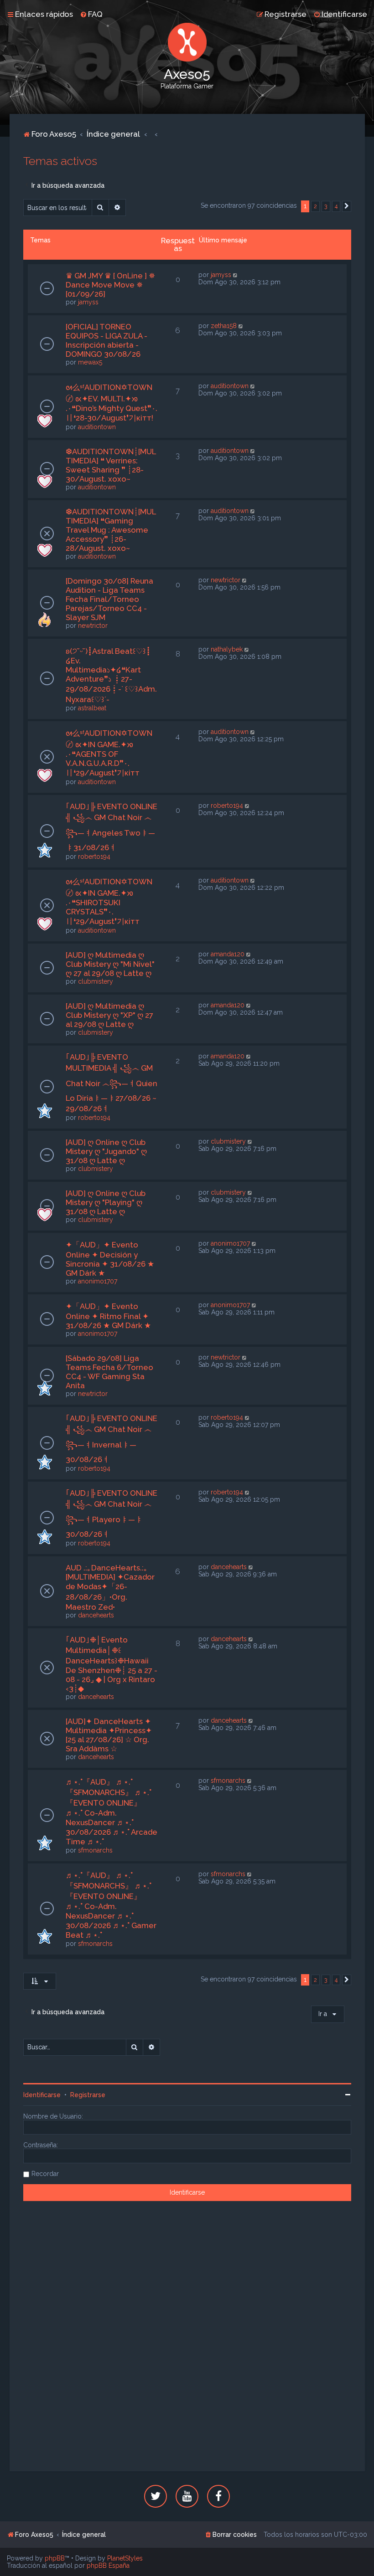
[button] (347, 206)
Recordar (45, 2174)
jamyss (88, 302)
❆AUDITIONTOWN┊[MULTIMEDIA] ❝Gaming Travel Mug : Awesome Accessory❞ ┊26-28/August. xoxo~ (111, 530)
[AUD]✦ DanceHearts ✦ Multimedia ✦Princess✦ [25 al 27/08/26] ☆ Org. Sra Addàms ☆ (109, 1735)
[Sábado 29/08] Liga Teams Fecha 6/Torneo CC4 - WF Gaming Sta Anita (109, 1372)
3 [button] (326, 206)
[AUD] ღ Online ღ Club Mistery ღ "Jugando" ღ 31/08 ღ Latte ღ (106, 1151)
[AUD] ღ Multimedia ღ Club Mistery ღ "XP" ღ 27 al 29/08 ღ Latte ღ (109, 1015)
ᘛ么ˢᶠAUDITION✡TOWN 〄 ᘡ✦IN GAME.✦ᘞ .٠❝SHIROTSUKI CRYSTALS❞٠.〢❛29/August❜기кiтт (109, 901)
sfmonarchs (95, 1850)
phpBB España (108, 2566)
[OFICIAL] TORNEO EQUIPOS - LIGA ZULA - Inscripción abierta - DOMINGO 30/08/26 (106, 340)
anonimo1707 (98, 1281)
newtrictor (93, 626)
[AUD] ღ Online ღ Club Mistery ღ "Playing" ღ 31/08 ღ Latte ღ (106, 1202)
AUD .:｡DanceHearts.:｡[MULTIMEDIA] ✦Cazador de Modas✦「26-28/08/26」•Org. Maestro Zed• (110, 1587)
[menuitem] (91, 14)
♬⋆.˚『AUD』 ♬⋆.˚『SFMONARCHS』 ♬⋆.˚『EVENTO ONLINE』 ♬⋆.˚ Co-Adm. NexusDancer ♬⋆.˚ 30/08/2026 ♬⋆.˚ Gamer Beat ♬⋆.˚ (111, 1905)
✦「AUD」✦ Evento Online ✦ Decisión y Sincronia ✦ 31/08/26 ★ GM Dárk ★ (110, 1259)
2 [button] (315, 206)
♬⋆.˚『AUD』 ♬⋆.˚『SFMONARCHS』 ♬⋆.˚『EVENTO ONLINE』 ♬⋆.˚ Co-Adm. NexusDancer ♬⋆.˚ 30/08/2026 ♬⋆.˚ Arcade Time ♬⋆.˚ (112, 1812)
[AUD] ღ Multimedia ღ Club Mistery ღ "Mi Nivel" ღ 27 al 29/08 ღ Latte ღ (110, 964)
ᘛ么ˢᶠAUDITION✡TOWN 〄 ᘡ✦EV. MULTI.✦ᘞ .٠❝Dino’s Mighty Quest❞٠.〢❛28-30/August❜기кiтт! (112, 403)
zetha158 (224, 326)
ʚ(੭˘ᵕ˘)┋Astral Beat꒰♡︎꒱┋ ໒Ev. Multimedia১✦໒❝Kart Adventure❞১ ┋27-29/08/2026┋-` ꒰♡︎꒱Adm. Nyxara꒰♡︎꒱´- (111, 675)
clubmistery (96, 981)
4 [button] (336, 206)
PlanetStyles (125, 2558)
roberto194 (94, 857)
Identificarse (42, 2095)
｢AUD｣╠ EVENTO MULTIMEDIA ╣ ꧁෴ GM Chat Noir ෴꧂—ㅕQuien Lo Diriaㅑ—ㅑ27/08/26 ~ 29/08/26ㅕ (112, 1083)
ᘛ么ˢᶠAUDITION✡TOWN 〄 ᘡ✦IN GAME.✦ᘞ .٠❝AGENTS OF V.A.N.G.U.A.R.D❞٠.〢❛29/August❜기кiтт (109, 753)
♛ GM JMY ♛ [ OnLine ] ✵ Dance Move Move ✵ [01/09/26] (110, 285)
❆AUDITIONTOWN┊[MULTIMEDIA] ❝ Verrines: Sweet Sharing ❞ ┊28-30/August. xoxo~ (111, 465)
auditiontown (97, 427)
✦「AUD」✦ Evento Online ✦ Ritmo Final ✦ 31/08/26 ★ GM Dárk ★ (108, 1316)
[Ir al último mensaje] (236, 275)
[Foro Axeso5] (187, 42)
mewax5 (90, 362)
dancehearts (96, 1615)
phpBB (55, 2558)
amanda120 (228, 954)
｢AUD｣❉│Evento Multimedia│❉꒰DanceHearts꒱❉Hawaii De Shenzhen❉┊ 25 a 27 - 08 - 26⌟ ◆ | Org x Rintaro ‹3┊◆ (112, 1664)
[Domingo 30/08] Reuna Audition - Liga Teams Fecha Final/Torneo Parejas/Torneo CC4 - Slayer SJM (109, 599)
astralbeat (92, 708)
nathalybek (227, 649)
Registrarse (88, 2095)
